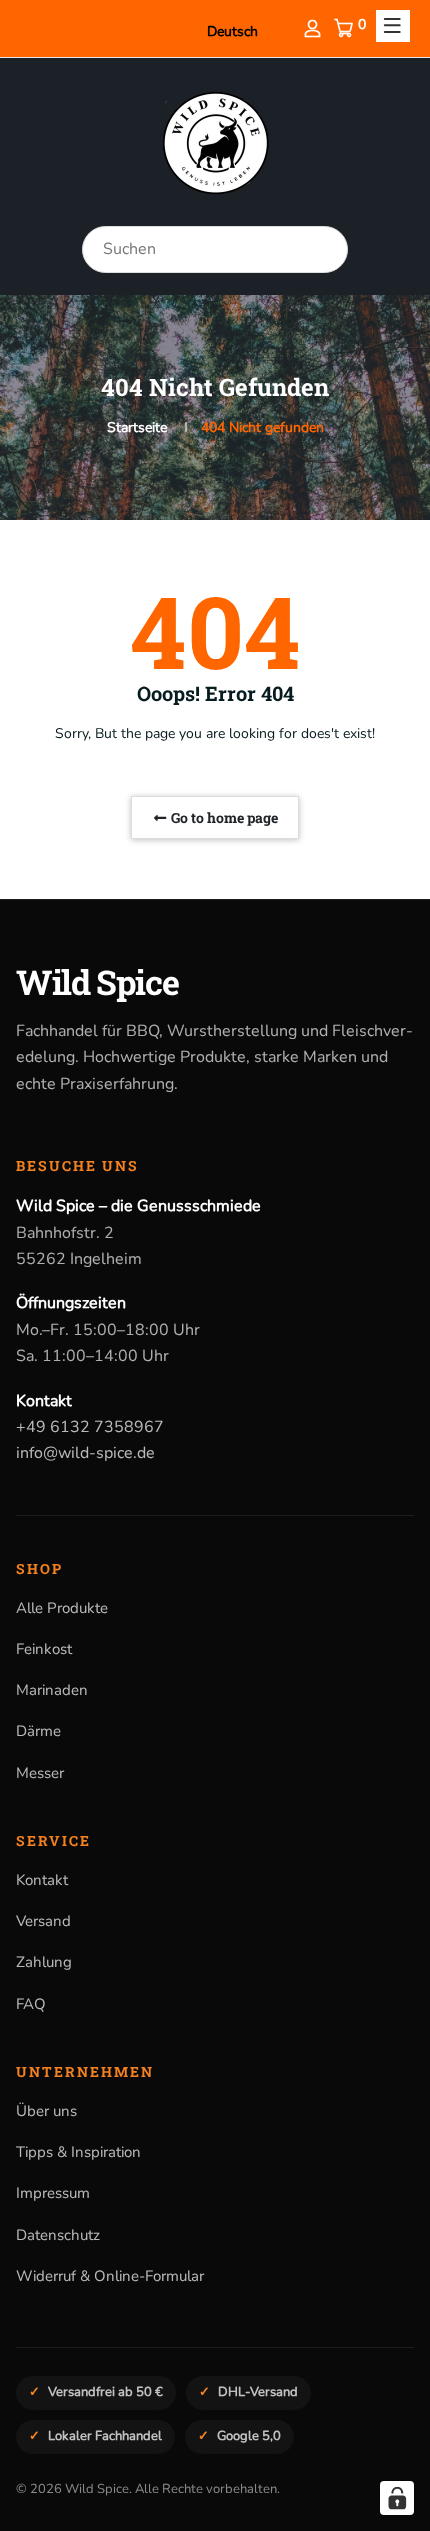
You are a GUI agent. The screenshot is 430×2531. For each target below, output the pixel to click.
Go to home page (223, 817)
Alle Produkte (62, 1608)
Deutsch (232, 31)
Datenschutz (58, 2235)
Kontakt (42, 1880)
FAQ (31, 2004)
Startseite (137, 427)
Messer (40, 1773)
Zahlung (44, 1962)
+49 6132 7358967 (90, 1427)
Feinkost (44, 1649)
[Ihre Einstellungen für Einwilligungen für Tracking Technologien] (397, 2498)
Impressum (53, 2193)
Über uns (46, 2111)
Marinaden (52, 1690)
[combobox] (215, 249)
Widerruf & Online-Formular (110, 2276)
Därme (38, 1731)
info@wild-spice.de (85, 1453)
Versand (43, 1921)
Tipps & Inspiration (78, 2152)
